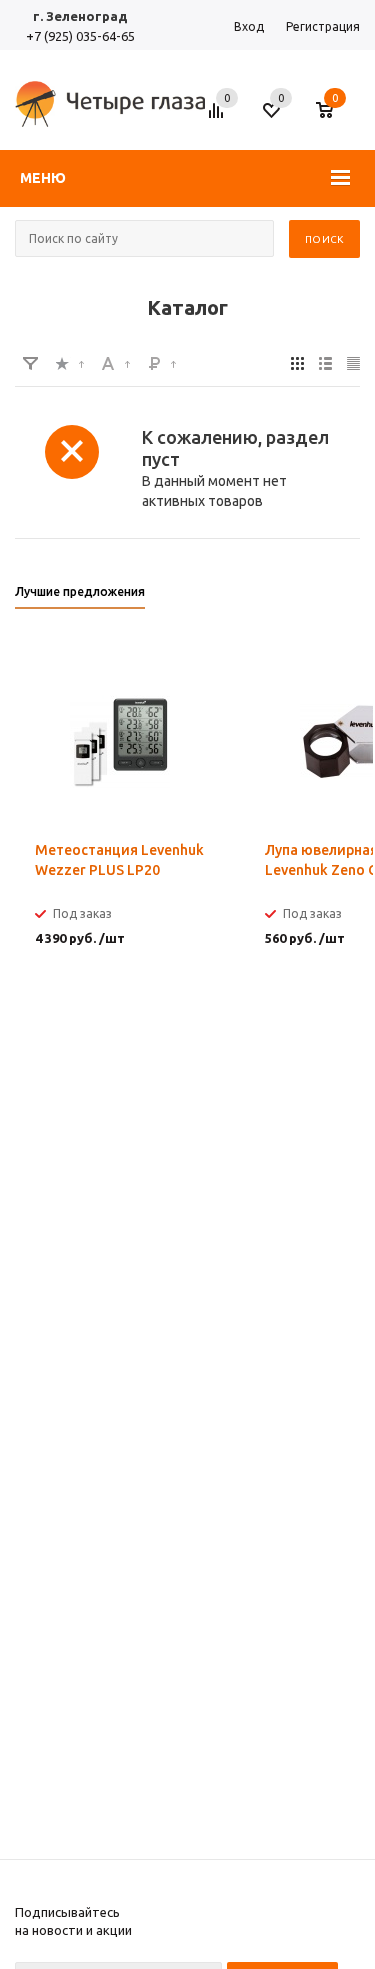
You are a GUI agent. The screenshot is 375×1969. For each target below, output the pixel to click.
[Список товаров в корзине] (334, 118)
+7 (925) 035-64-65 (80, 36)
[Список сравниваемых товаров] (219, 118)
